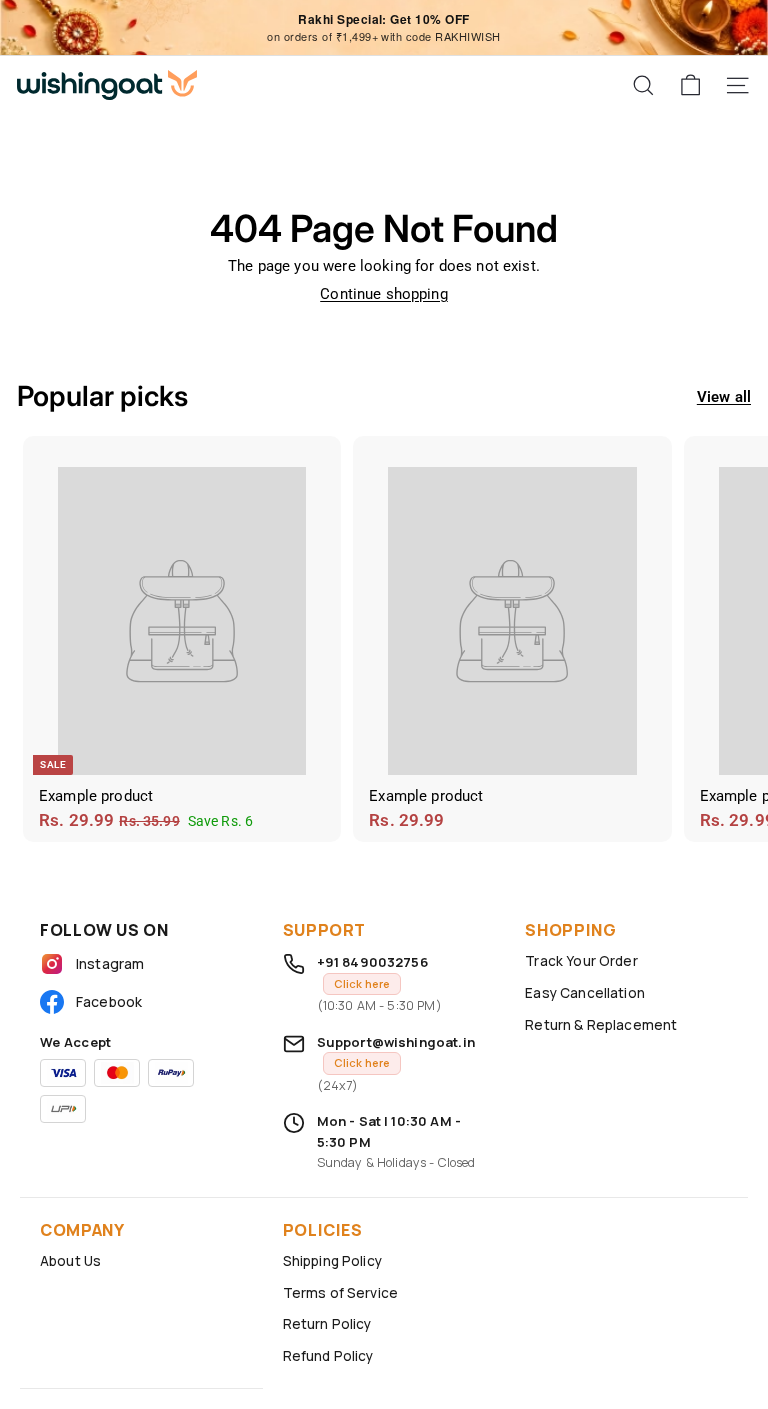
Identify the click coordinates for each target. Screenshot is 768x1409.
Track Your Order (581, 961)
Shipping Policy (332, 1261)
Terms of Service (340, 1293)
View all (724, 397)
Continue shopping (384, 294)
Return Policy (327, 1324)
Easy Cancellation (585, 993)
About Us (70, 1261)
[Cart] (690, 85)
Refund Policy (328, 1356)
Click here (362, 983)
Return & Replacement (601, 1025)
